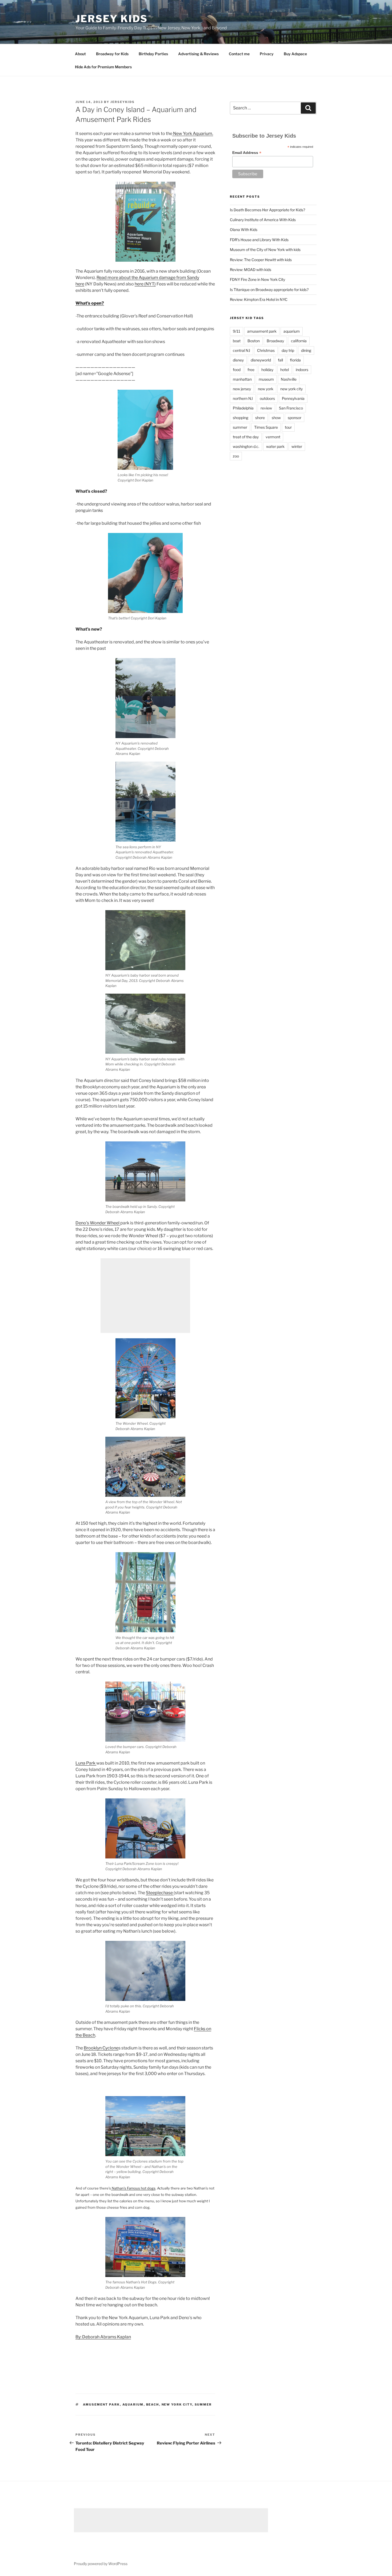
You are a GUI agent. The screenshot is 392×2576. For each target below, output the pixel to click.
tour (288, 427)
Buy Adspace (295, 54)
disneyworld (261, 360)
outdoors (267, 398)
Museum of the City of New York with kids (265, 250)
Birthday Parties (153, 54)
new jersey (242, 389)
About (80, 54)
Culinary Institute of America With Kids (263, 220)
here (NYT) (145, 284)
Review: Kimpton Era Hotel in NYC (259, 299)
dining (306, 350)
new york (266, 389)
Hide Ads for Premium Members (103, 67)
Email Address (247, 153)
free (251, 370)
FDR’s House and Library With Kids (259, 240)
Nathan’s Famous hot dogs (133, 2188)
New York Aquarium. (193, 134)
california (299, 341)
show (276, 418)
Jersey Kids (112, 19)
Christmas (266, 350)
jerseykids (123, 102)
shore (260, 418)
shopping (241, 418)
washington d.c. (246, 446)
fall (280, 360)
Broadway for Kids (112, 54)
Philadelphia (243, 408)
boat (237, 341)
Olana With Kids (244, 230)
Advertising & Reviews (198, 54)
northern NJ (243, 398)
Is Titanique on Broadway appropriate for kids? (269, 290)
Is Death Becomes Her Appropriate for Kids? (267, 210)
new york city (177, 2404)
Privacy (267, 54)
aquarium (133, 2404)
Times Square (266, 427)
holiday (267, 370)
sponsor (295, 418)
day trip (288, 350)
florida (295, 360)
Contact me (239, 54)
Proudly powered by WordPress (101, 2564)
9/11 (237, 331)
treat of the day (246, 437)
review (266, 408)
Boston (254, 341)
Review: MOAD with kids (251, 270)
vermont (273, 437)
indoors (302, 370)
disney (238, 360)
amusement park (101, 2404)
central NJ (241, 350)
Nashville (289, 379)
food (237, 370)
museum (266, 379)
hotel (285, 370)
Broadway (275, 341)
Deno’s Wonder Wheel (98, 1223)
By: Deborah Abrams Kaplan (103, 2337)
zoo (236, 456)
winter (297, 446)
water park (275, 446)
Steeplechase (160, 1893)
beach (153, 2404)
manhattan (242, 379)
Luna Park (86, 1763)
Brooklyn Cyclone (101, 2048)
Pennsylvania (293, 398)
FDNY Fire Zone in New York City (257, 279)
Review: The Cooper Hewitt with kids (261, 260)
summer (203, 2404)
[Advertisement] (145, 1296)
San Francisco (291, 408)
